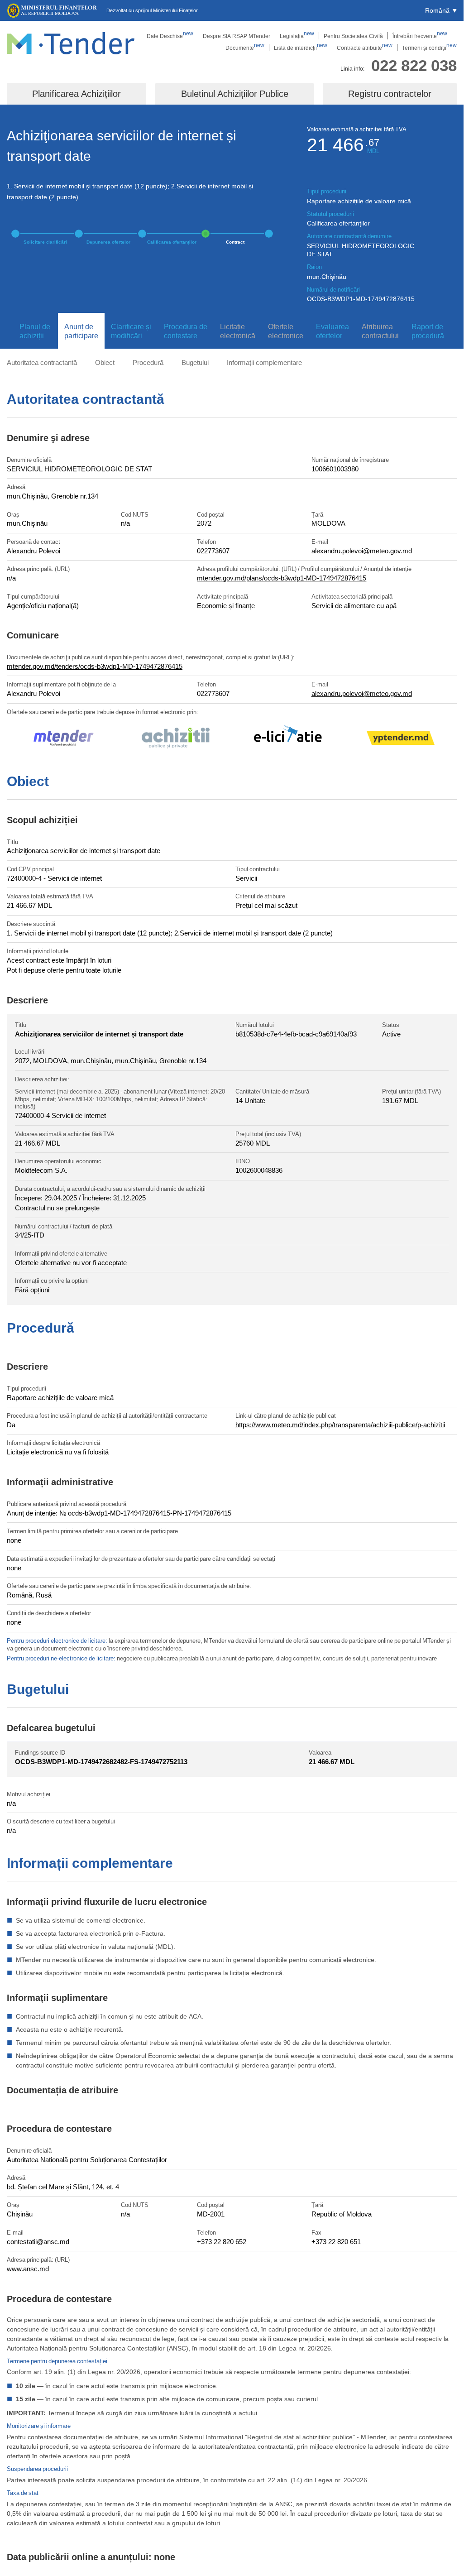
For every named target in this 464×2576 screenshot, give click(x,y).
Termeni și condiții (429, 48)
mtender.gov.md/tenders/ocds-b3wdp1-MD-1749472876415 (95, 666)
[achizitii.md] (176, 739)
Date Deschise (170, 36)
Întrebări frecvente (420, 36)
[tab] (32, 331)
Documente (245, 48)
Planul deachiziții (35, 331)
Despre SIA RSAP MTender (237, 36)
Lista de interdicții (301, 48)
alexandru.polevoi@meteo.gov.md (362, 551)
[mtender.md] (63, 739)
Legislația (297, 36)
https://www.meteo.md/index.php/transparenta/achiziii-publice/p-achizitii (340, 1425)
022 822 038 (414, 65)
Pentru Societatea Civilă (353, 36)
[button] (441, 10)
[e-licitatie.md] (288, 739)
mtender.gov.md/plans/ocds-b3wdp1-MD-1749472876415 (282, 578)
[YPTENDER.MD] (401, 739)
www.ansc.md (28, 2269)
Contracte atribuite (365, 48)
